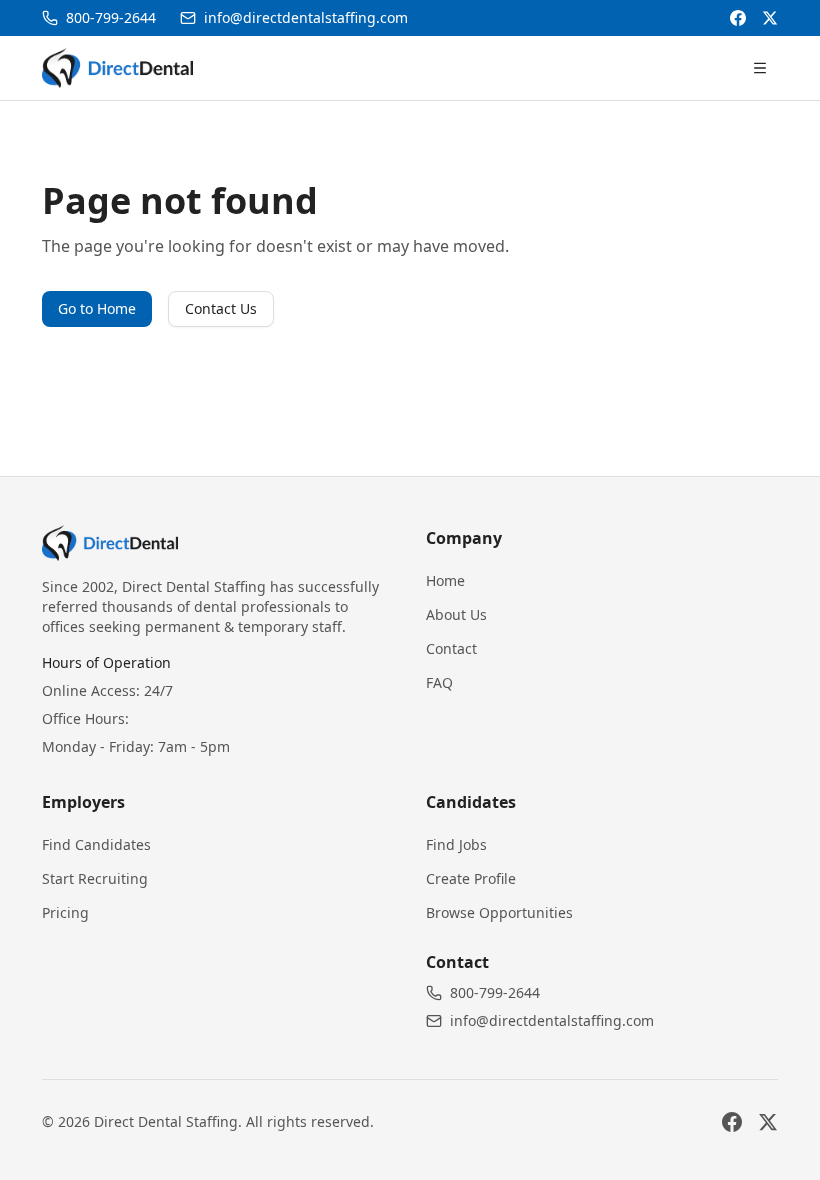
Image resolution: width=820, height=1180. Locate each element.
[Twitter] (770, 18)
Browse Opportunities (499, 912)
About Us (456, 614)
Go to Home (97, 308)
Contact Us (221, 308)
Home (445, 580)
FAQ (439, 682)
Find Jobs (456, 844)
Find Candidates (96, 844)
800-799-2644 (495, 992)
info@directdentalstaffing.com (552, 1020)
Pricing (65, 912)
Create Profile (471, 878)
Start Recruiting (95, 878)
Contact (451, 648)
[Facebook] (738, 18)
